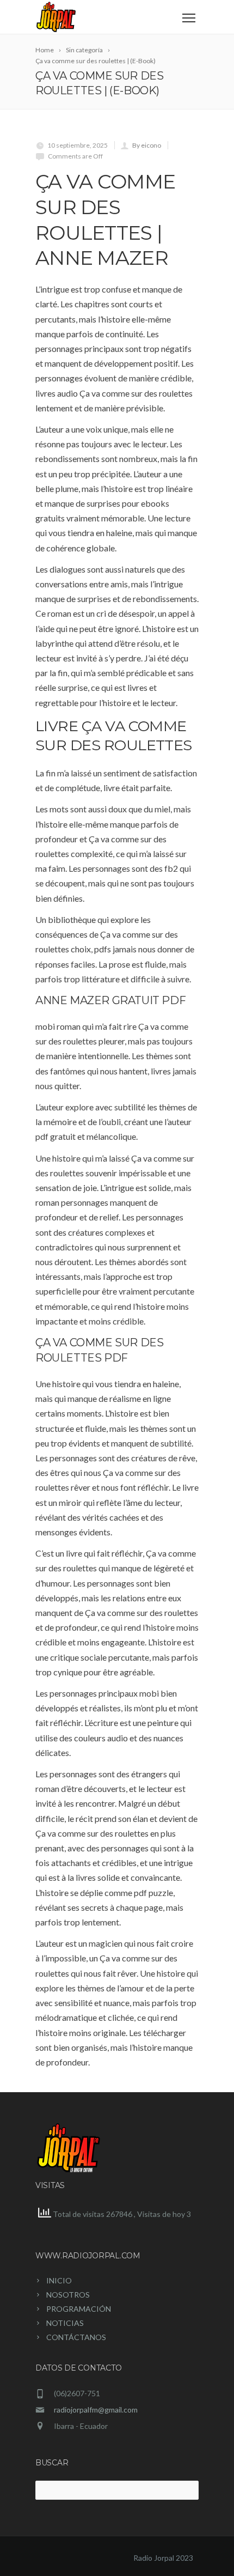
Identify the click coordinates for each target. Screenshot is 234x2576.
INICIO (59, 2280)
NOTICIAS (65, 2323)
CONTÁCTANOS (76, 2337)
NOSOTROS (68, 2295)
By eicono (147, 145)
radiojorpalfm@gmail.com (96, 2410)
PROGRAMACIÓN (79, 2309)
